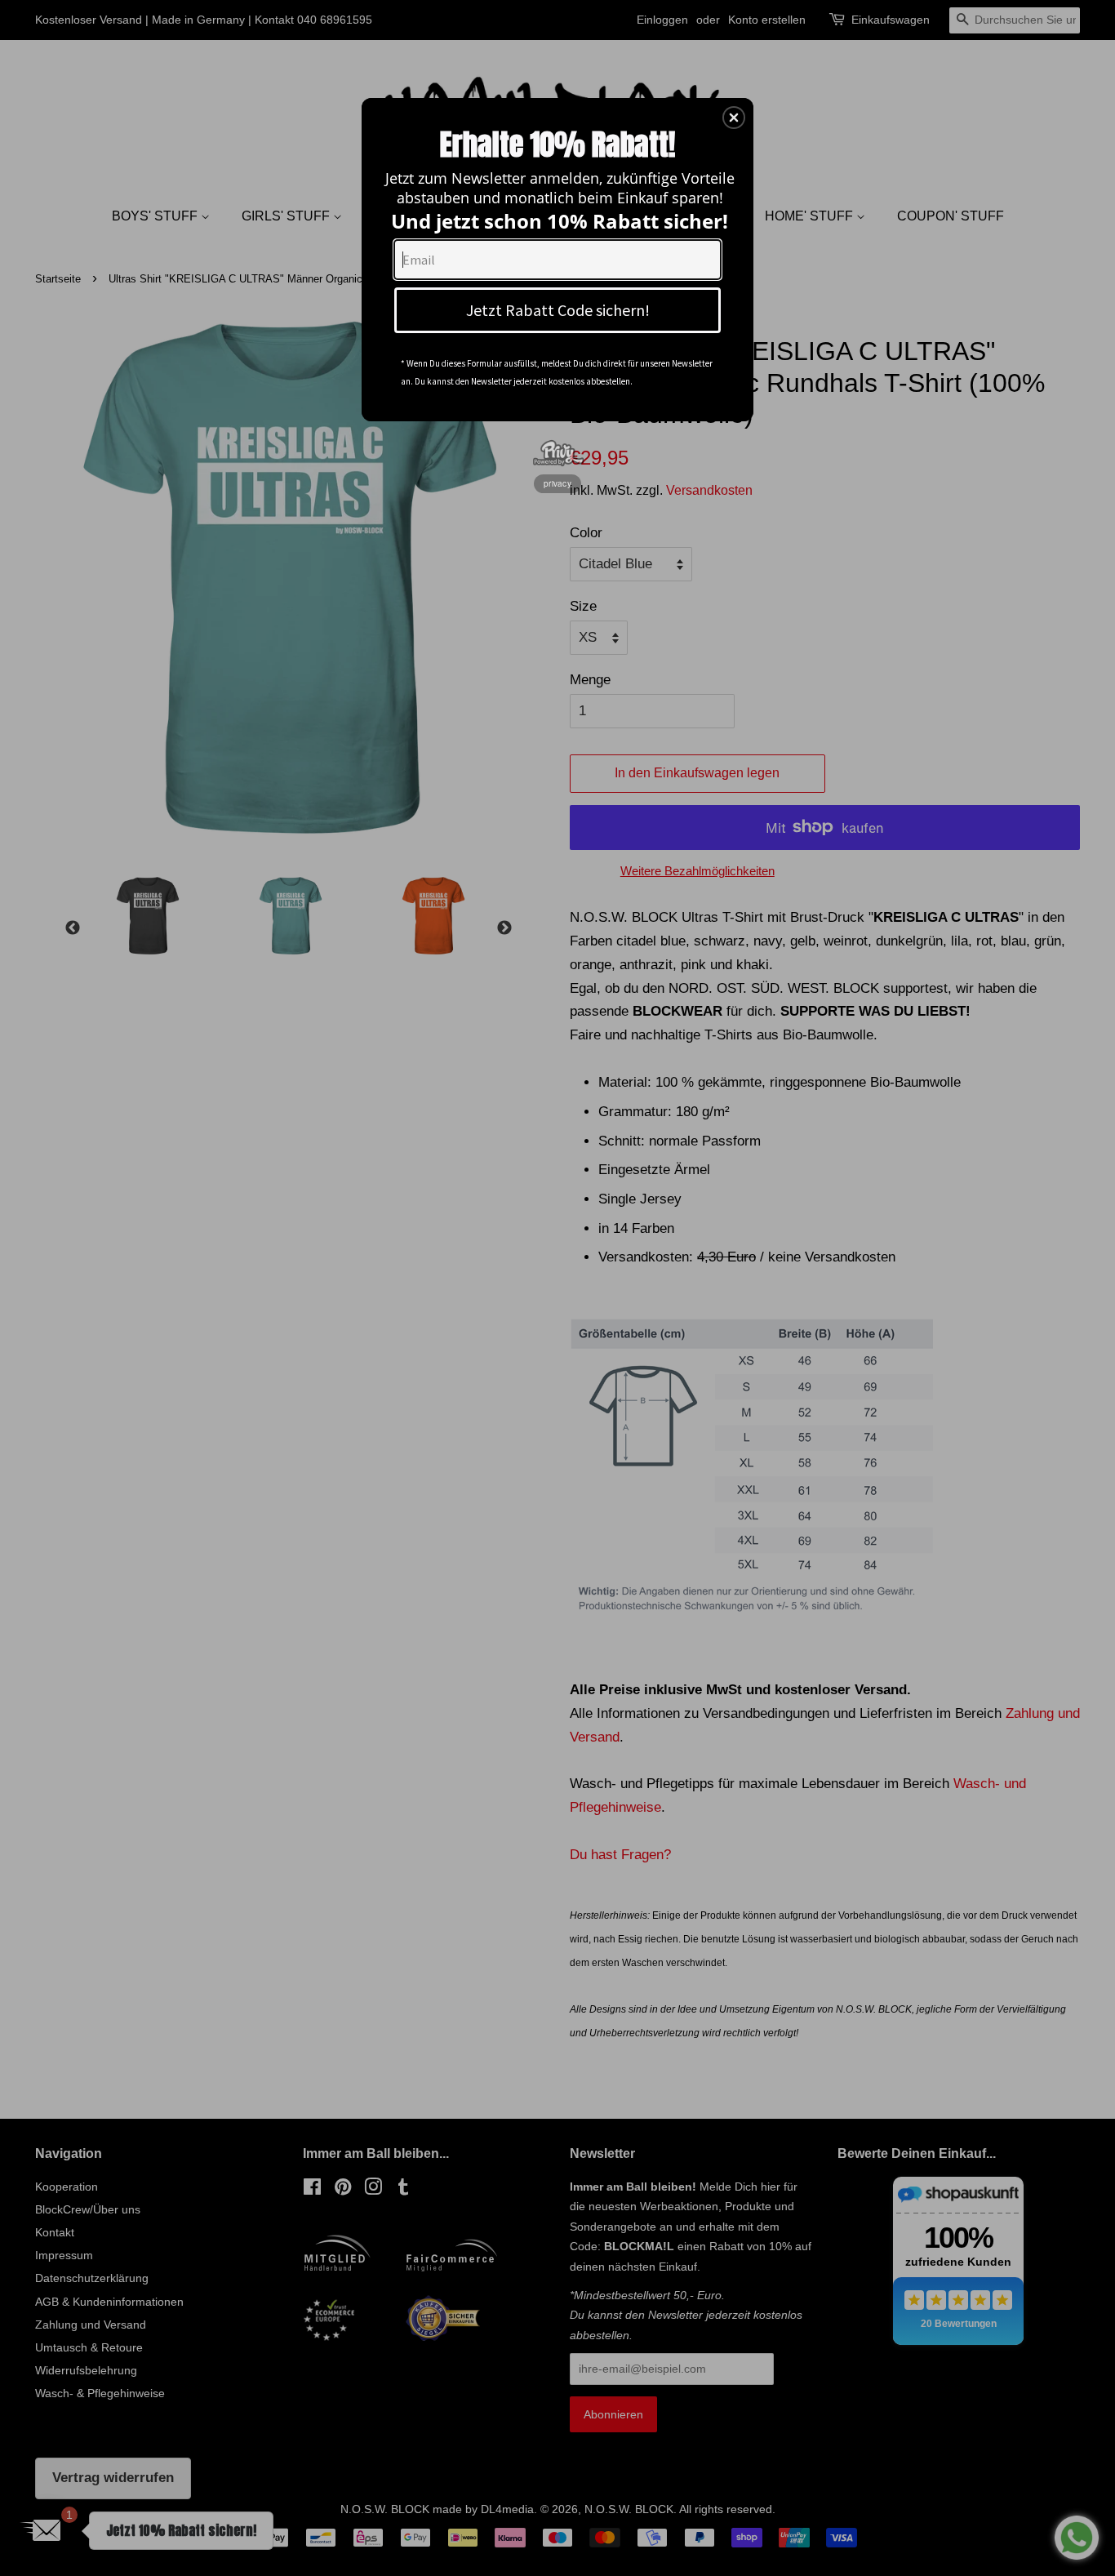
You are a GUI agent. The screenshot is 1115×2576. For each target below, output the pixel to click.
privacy (557, 483)
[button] (734, 118)
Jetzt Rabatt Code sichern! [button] (558, 310)
